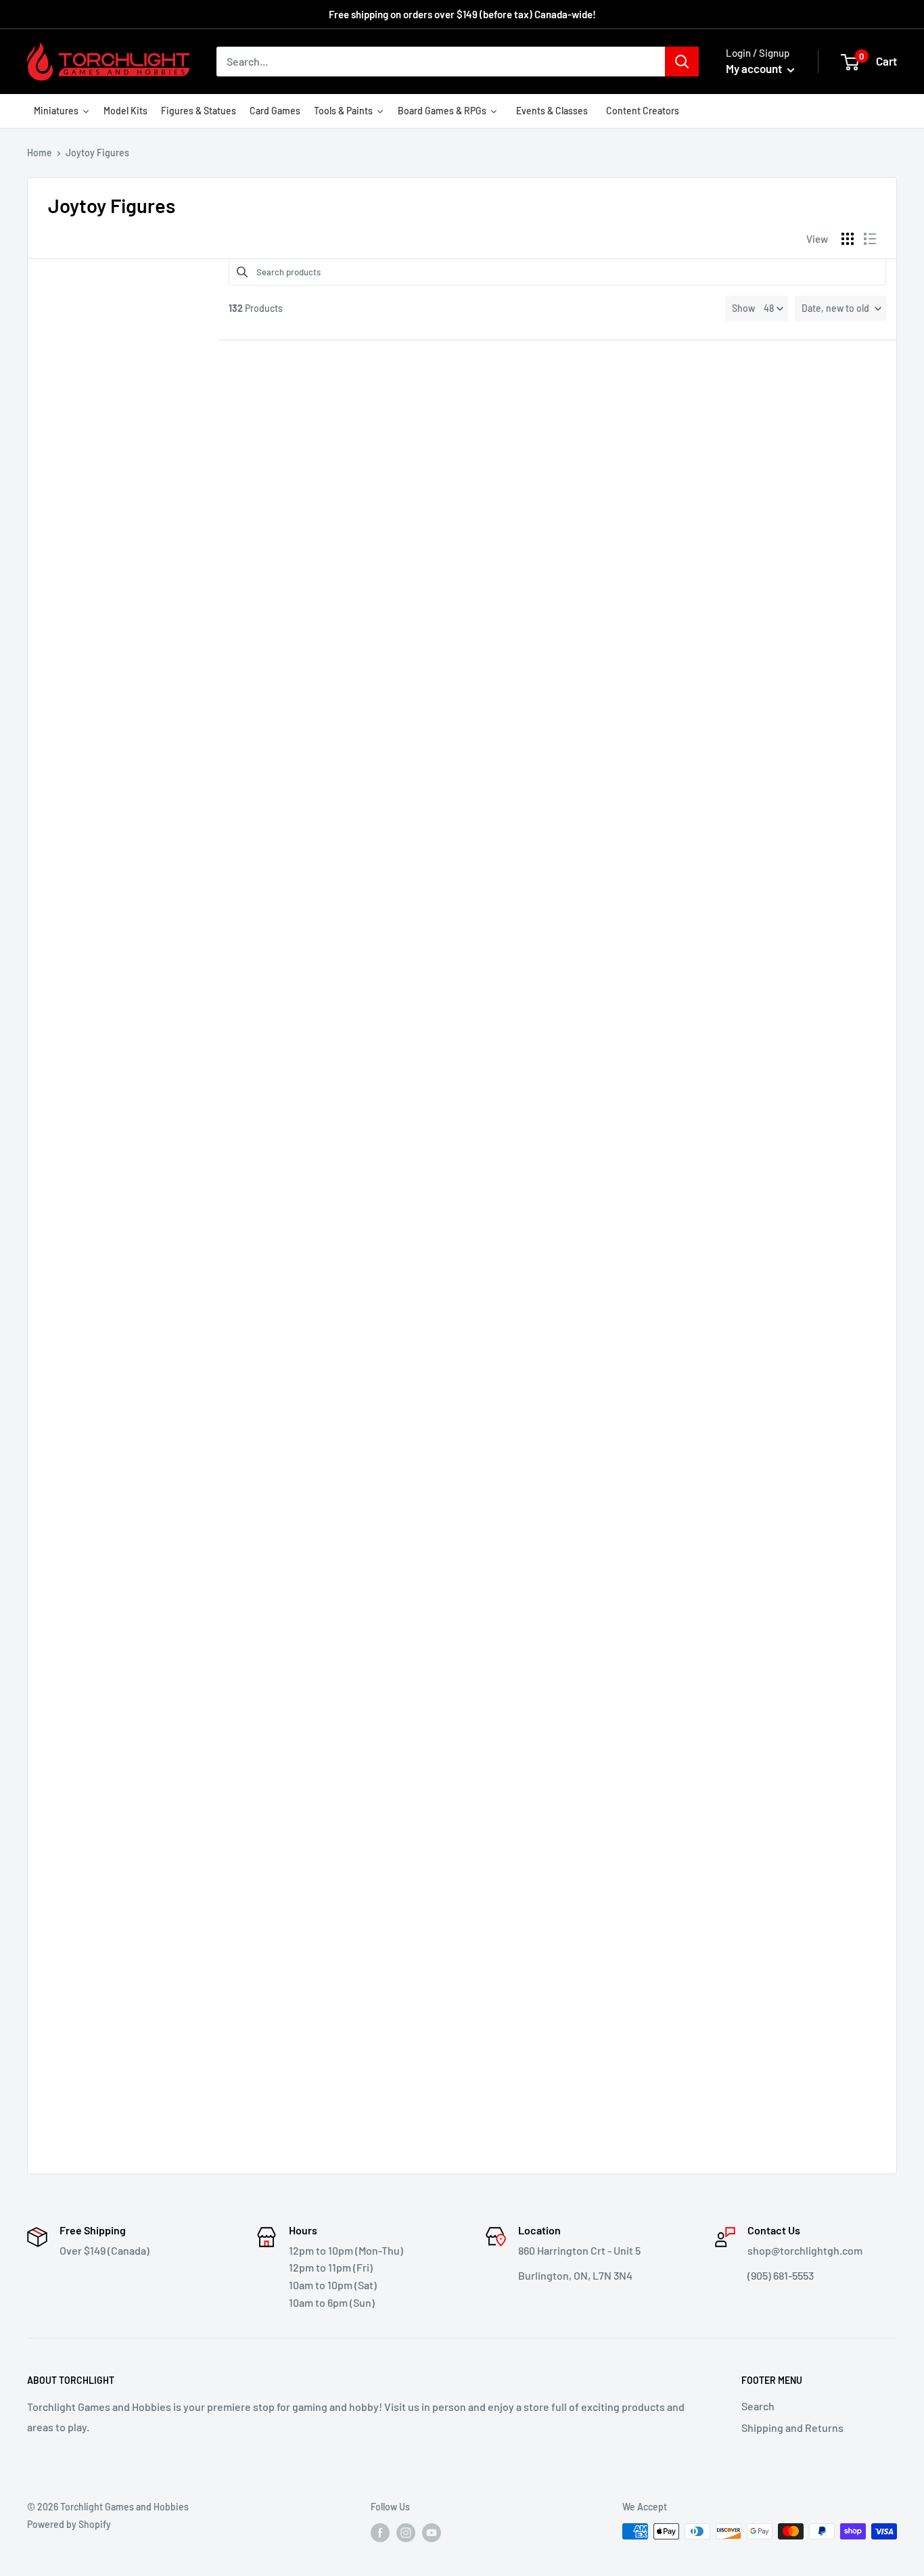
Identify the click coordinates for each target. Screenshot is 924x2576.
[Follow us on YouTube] (432, 2533)
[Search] (682, 62)
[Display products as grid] (848, 239)
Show (743, 308)
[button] (840, 308)
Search (758, 2406)
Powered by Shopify (69, 2524)
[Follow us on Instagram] (406, 2533)
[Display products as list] (870, 239)
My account (755, 68)
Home (40, 153)
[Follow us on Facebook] (380, 2533)
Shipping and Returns (792, 2428)
